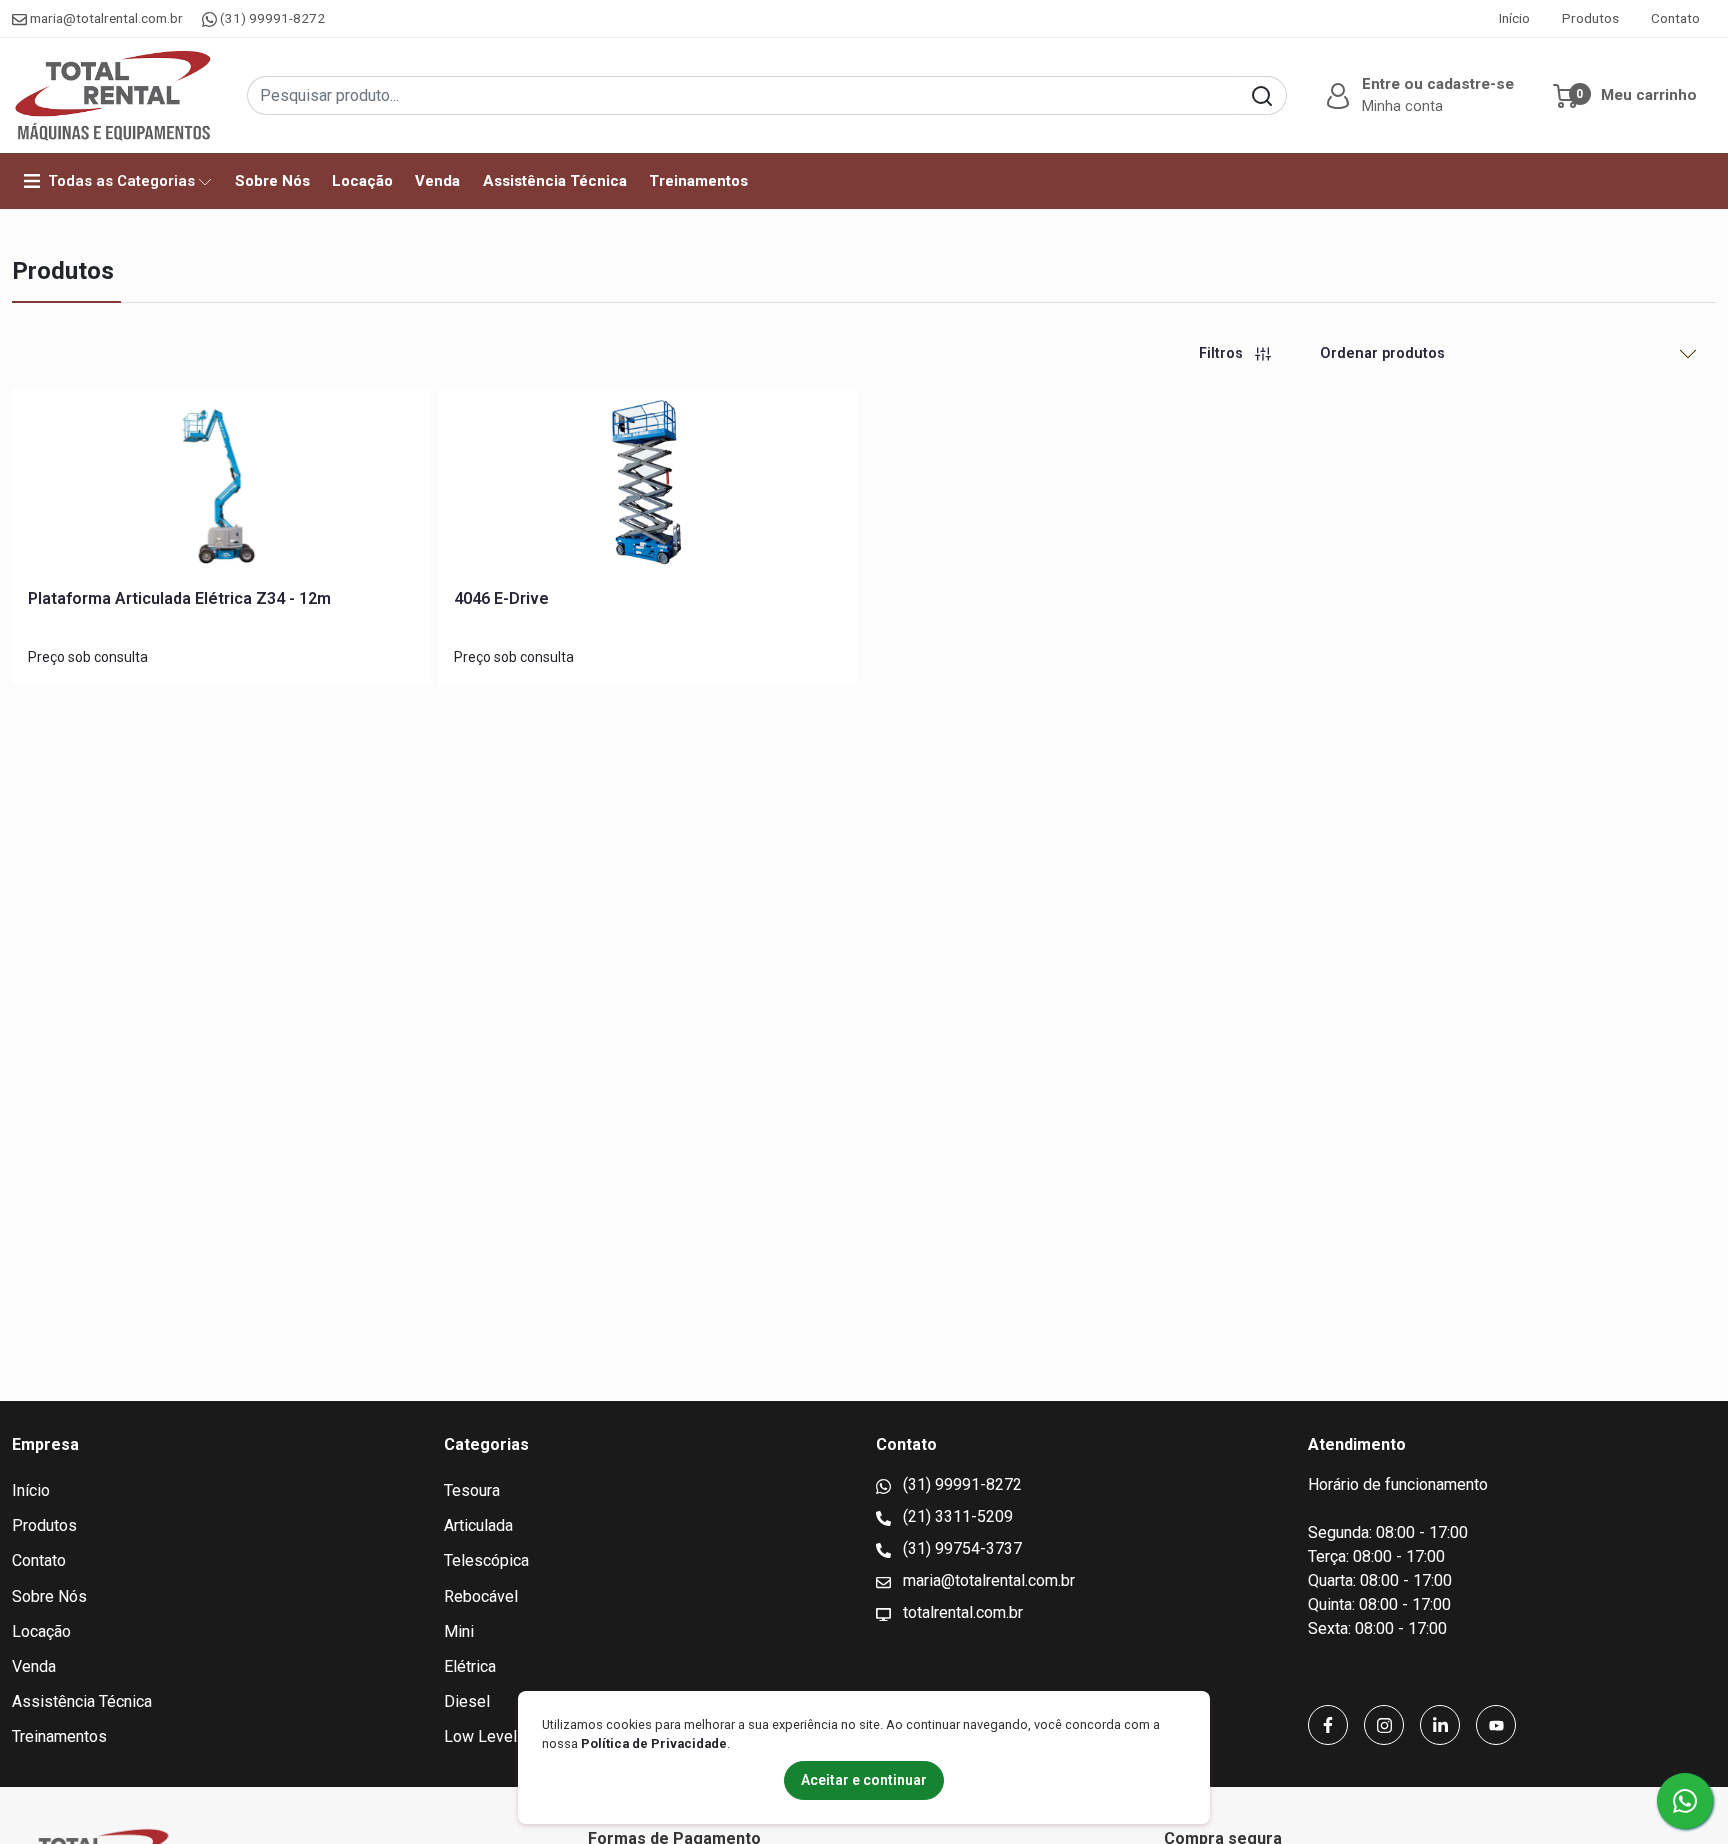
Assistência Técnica (555, 181)
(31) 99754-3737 (960, 1548)
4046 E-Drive (501, 598)
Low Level (480, 1736)
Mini (459, 1631)
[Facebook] (1328, 1725)
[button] (1418, 95)
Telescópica (486, 1560)
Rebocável (481, 1596)
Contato (1675, 18)
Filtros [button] (1223, 353)
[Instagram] (1384, 1725)
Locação (362, 181)
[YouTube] (1496, 1725)
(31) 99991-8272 (271, 18)
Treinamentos (698, 181)
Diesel (467, 1701)
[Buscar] (1262, 95)
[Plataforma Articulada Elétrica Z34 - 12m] (221, 489)
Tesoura (472, 1490)
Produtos (1590, 18)
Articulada (478, 1525)
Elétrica (470, 1666)
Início (1514, 18)
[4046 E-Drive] (647, 489)
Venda (437, 181)
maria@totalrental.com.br (106, 18)
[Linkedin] (1440, 1725)
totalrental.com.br (961, 1612)
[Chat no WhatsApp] (1685, 1801)
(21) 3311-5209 (956, 1516)
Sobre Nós (272, 181)
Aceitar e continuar (864, 1780)
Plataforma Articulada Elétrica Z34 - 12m (179, 598)
